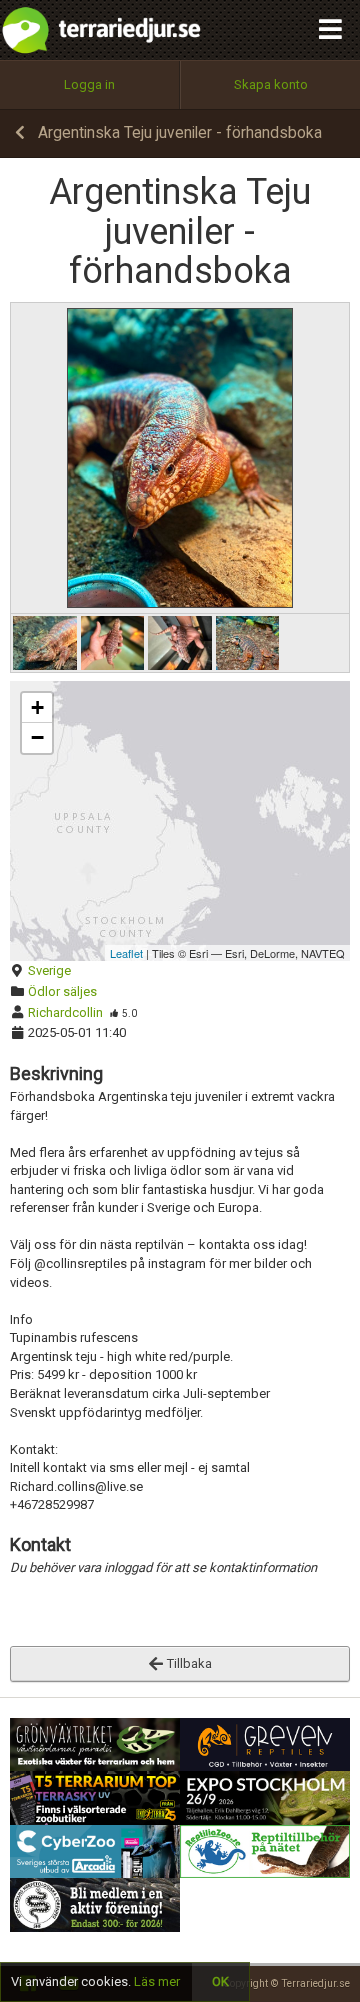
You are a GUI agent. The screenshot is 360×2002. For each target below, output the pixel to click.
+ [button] (37, 707)
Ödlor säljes (62, 991)
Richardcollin (65, 1012)
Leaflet (126, 953)
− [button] (37, 737)
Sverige (49, 970)
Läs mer (157, 1981)
